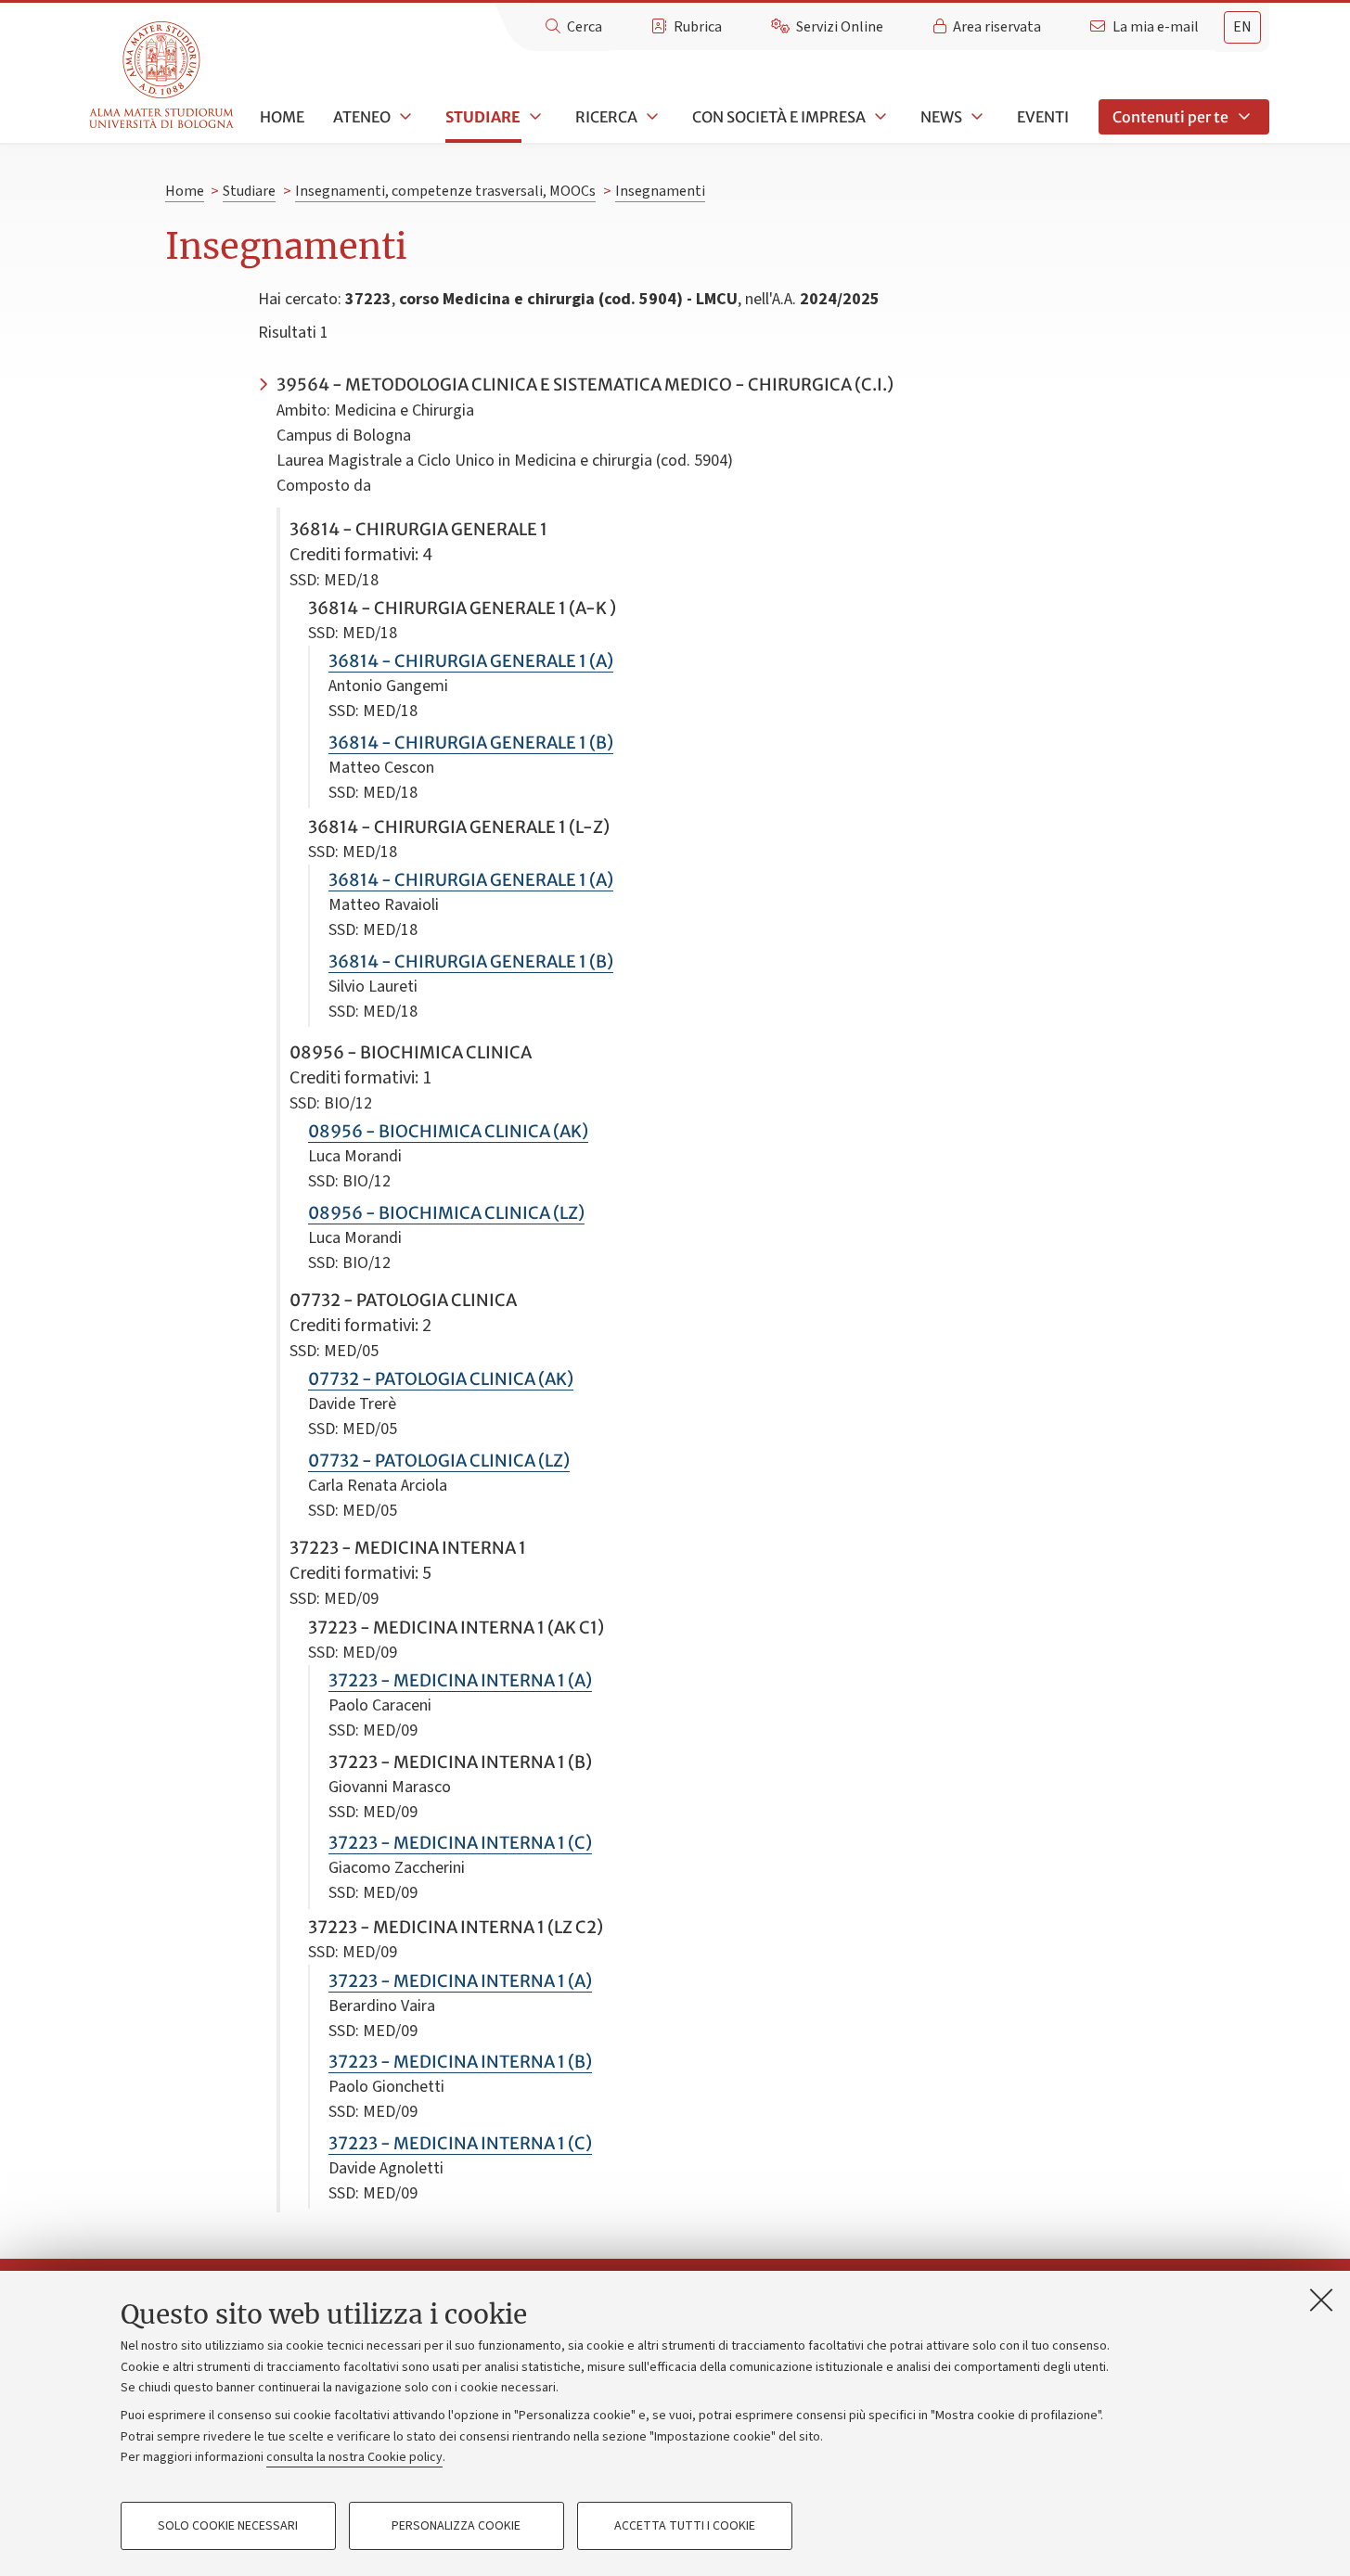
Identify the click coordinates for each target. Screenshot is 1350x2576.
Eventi (1043, 117)
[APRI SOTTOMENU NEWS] (975, 117)
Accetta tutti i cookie (685, 2526)
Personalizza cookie (456, 2526)
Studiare (483, 117)
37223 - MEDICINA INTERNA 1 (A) (460, 1680)
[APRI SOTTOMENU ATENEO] (404, 117)
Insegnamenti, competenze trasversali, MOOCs (445, 191)
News (941, 117)
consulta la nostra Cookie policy (354, 2457)
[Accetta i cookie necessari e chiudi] (1321, 2300)
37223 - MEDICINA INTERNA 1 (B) (460, 2062)
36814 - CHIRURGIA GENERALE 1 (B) (471, 743)
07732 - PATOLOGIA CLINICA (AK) (441, 1379)
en (1242, 27)
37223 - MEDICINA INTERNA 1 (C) (460, 1843)
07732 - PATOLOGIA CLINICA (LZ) (439, 1461)
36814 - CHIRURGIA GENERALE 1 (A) (471, 661)
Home (282, 117)
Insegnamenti (660, 191)
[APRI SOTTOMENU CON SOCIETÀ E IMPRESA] (879, 117)
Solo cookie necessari (228, 2526)
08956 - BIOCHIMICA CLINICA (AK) (448, 1131)
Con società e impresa (779, 117)
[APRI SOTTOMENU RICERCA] (650, 117)
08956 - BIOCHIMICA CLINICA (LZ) (446, 1213)
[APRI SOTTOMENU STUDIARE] (534, 117)
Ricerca (606, 117)
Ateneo (362, 117)
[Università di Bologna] (163, 76)
